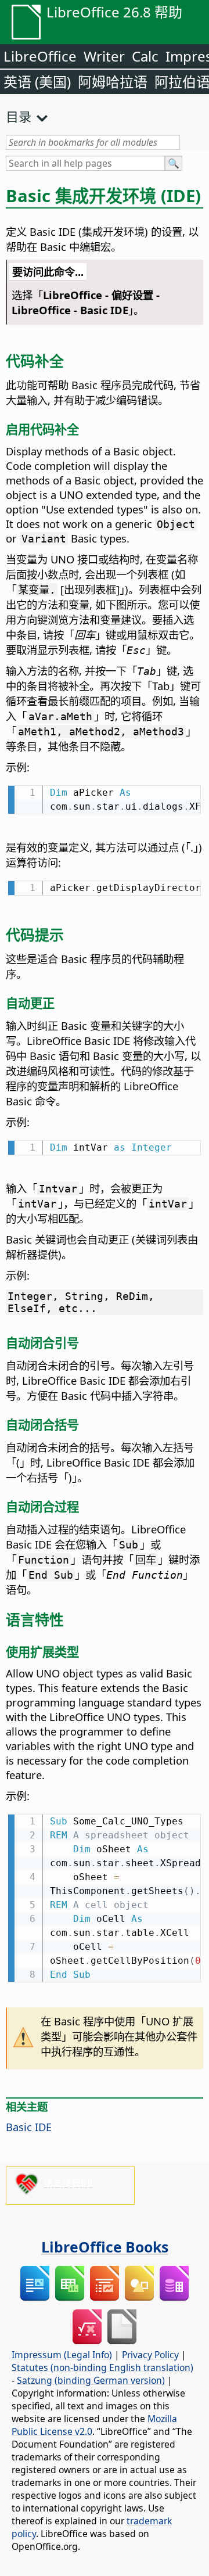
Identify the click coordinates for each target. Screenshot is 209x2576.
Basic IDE (29, 2127)
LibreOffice (40, 56)
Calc (145, 56)
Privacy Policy (150, 2355)
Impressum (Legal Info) (62, 2355)
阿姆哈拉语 (113, 82)
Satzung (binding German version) (91, 2380)
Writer (104, 56)
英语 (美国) (37, 82)
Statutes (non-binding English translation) (102, 2367)
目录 (19, 116)
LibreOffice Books (105, 2247)
